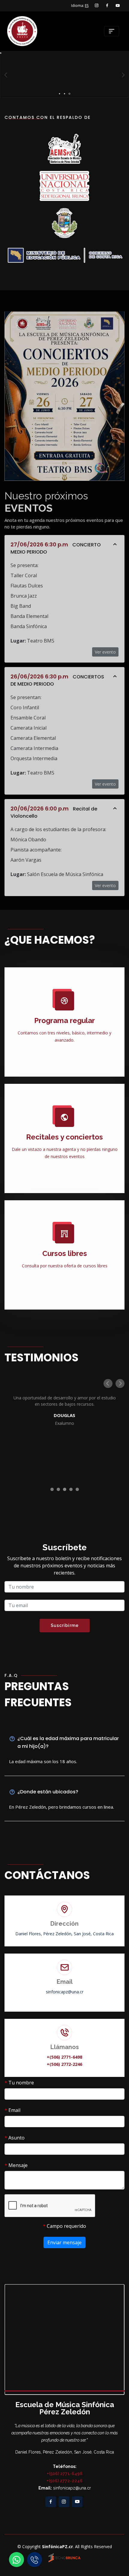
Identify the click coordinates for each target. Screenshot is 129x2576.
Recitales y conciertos (64, 1137)
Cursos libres (65, 1253)
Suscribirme (65, 1625)
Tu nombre (19, 2083)
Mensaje (16, 2165)
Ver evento (105, 652)
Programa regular (64, 1020)
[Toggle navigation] (112, 31)
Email (12, 2110)
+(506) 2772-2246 (64, 2064)
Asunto (15, 2138)
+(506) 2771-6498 (64, 2057)
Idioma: (80, 6)
